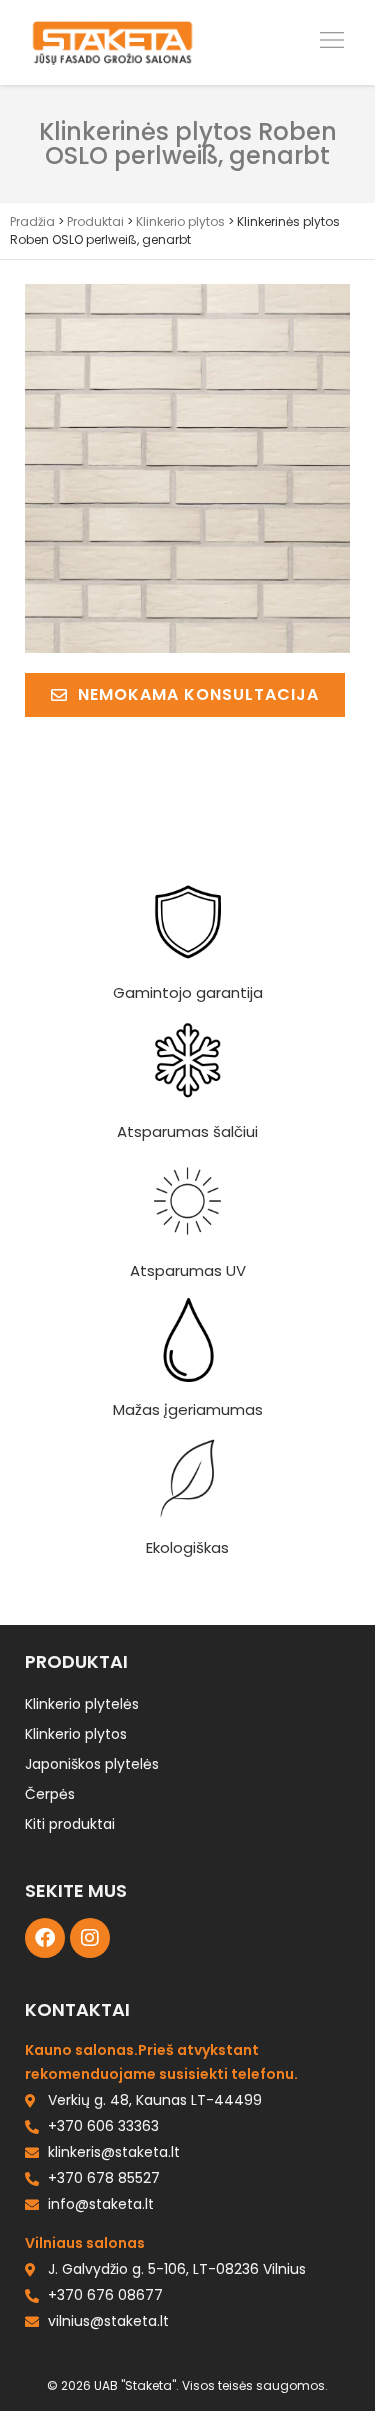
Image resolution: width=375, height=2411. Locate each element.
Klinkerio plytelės (82, 1704)
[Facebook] (45, 1938)
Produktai (95, 221)
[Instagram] (90, 1938)
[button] (332, 42)
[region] (187, 2253)
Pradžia (32, 221)
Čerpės (50, 1794)
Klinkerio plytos (180, 221)
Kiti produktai (70, 1824)
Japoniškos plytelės (92, 1764)
